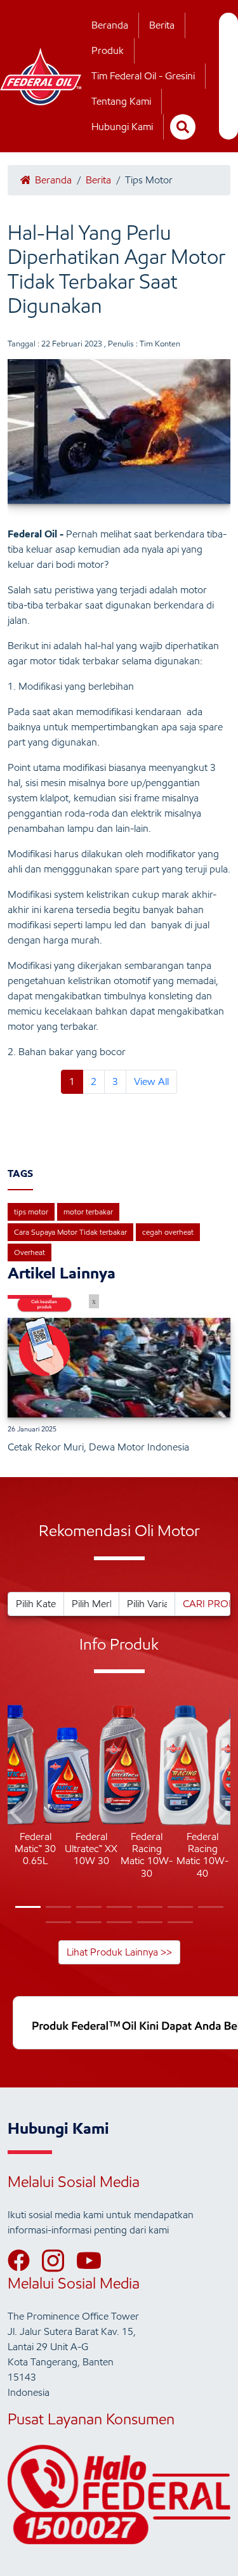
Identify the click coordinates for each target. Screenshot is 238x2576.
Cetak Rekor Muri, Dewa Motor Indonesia (98, 1447)
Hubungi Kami (122, 127)
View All (151, 1081)
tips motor (31, 1212)
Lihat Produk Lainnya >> (119, 1952)
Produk (108, 50)
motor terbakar (88, 1212)
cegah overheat (168, 1232)
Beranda (110, 25)
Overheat (30, 1252)
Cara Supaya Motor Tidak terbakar (70, 1232)
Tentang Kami (121, 101)
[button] (17, 1814)
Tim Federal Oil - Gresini (143, 76)
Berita (162, 25)
